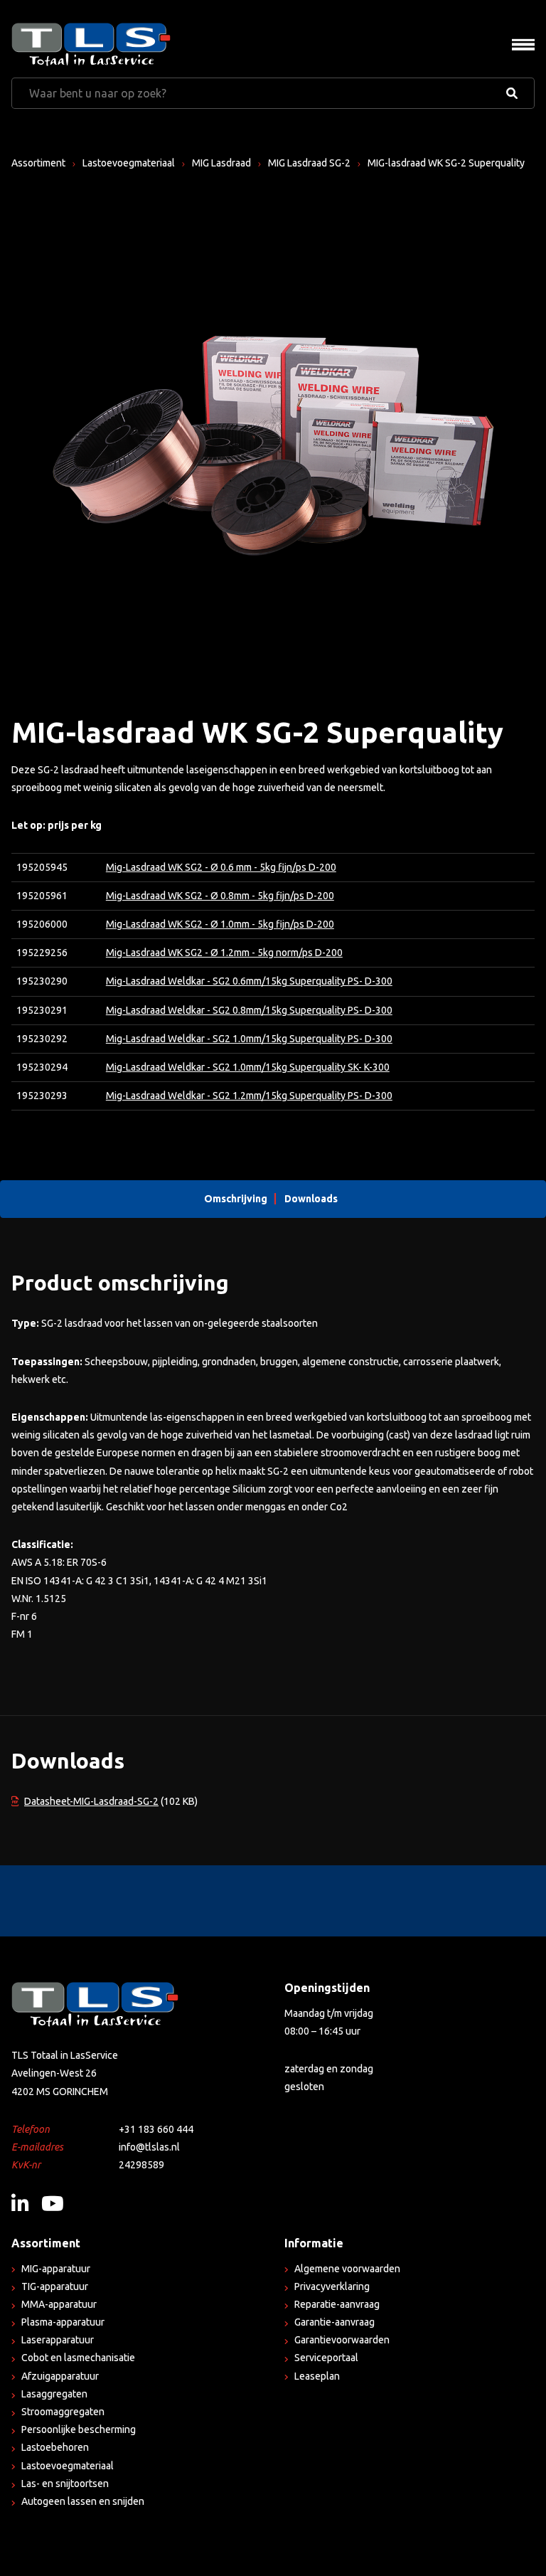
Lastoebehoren (55, 2447)
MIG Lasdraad (221, 163)
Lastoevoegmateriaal (129, 163)
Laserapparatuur (58, 2340)
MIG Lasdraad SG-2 (309, 163)
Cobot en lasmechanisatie (78, 2358)
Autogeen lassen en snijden (83, 2501)
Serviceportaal (326, 2358)
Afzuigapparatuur (60, 2376)
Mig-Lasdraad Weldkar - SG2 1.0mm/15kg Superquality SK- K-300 (248, 1067)
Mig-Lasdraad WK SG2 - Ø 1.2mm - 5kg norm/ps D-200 (224, 953)
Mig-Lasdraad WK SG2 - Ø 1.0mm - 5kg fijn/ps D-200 (220, 924)
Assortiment (38, 163)
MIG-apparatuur (56, 2269)
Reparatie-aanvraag (337, 2304)
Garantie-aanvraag (334, 2322)
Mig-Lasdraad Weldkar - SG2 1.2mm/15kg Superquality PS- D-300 (249, 1096)
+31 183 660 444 (156, 2129)
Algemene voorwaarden (347, 2269)
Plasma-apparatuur (63, 2322)
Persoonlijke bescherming (79, 2429)
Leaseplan (317, 2376)
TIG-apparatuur (55, 2286)
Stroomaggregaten (63, 2412)
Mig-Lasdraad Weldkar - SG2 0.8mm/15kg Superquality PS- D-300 (249, 1010)
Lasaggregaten (54, 2394)
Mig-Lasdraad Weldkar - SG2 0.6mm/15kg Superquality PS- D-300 (249, 981)
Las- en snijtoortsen (65, 2484)
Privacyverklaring (332, 2286)
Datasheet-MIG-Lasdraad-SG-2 (91, 1801)
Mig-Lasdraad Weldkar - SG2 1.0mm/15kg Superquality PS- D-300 (249, 1039)
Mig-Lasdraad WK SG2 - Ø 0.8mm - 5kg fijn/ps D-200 (220, 896)
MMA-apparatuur (59, 2304)
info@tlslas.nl (149, 2147)
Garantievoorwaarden (342, 2340)
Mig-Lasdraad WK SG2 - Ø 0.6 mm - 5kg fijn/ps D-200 (221, 867)
